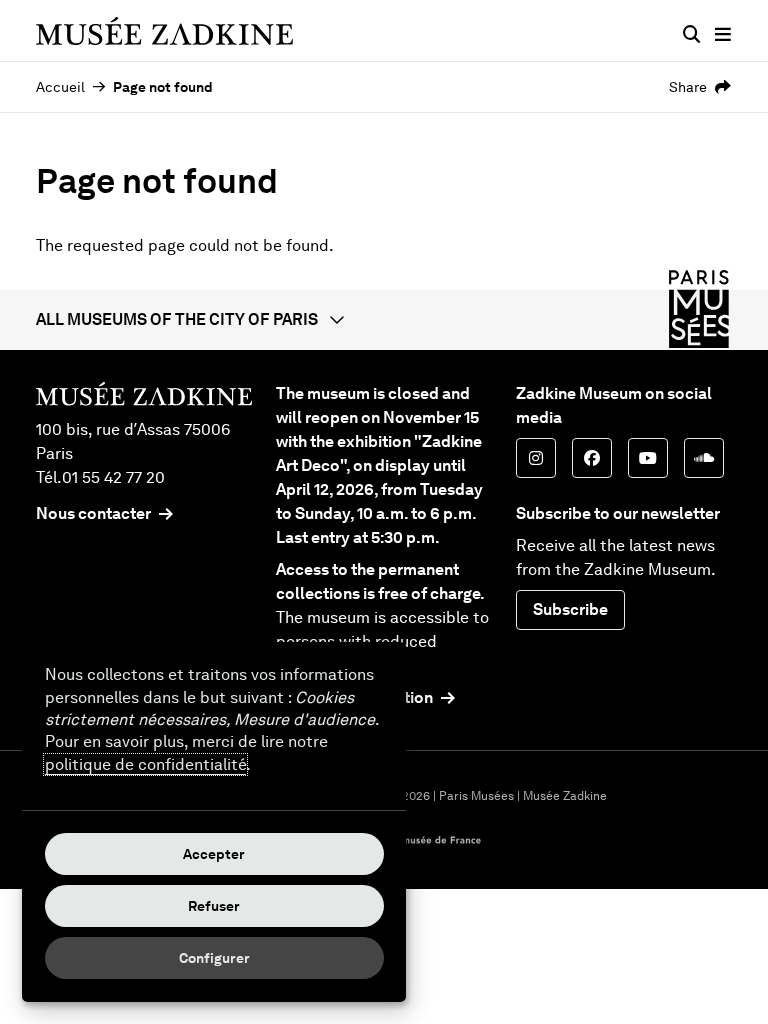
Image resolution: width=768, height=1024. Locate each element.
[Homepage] (164, 30)
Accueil (60, 87)
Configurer (214, 958)
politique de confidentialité (145, 764)
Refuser (214, 906)
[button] (384, 320)
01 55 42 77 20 (113, 477)
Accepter (214, 854)
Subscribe (570, 609)
